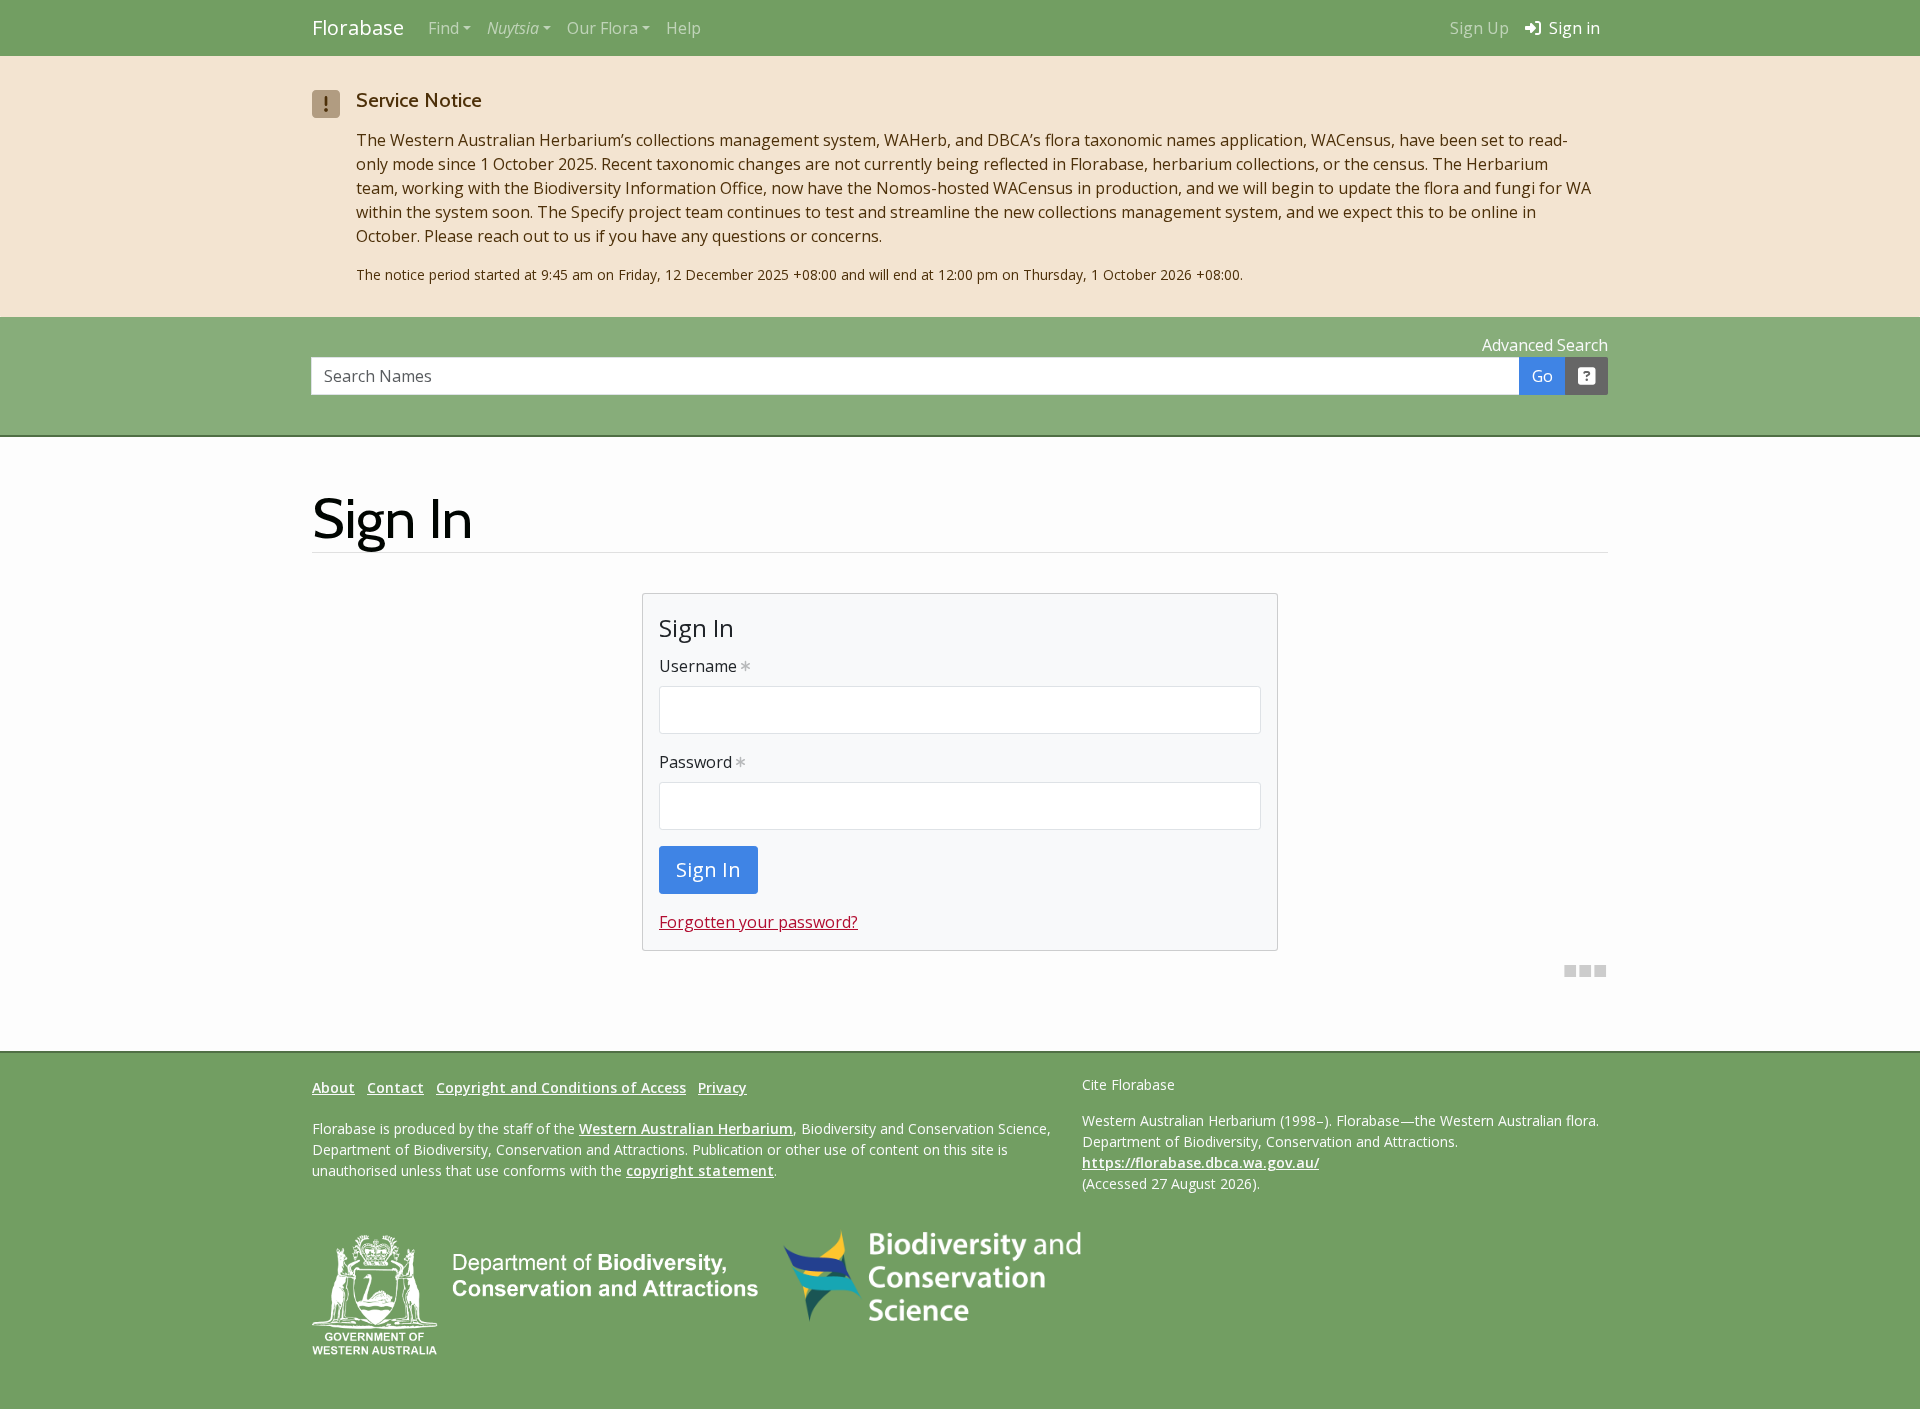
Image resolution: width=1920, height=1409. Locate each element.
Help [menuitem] (683, 28)
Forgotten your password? (758, 922)
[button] (519, 28)
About (333, 1087)
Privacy (722, 1087)
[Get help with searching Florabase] (1587, 376)
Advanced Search (1545, 345)
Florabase (358, 27)
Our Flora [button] (602, 28)
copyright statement (700, 1170)
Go (1542, 376)
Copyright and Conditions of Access (561, 1087)
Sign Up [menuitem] (1479, 28)
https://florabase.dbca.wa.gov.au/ (1200, 1162)
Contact (395, 1087)
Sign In (708, 869)
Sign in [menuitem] (1572, 28)
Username (700, 666)
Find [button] (443, 28)
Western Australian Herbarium (686, 1128)
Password (697, 762)
